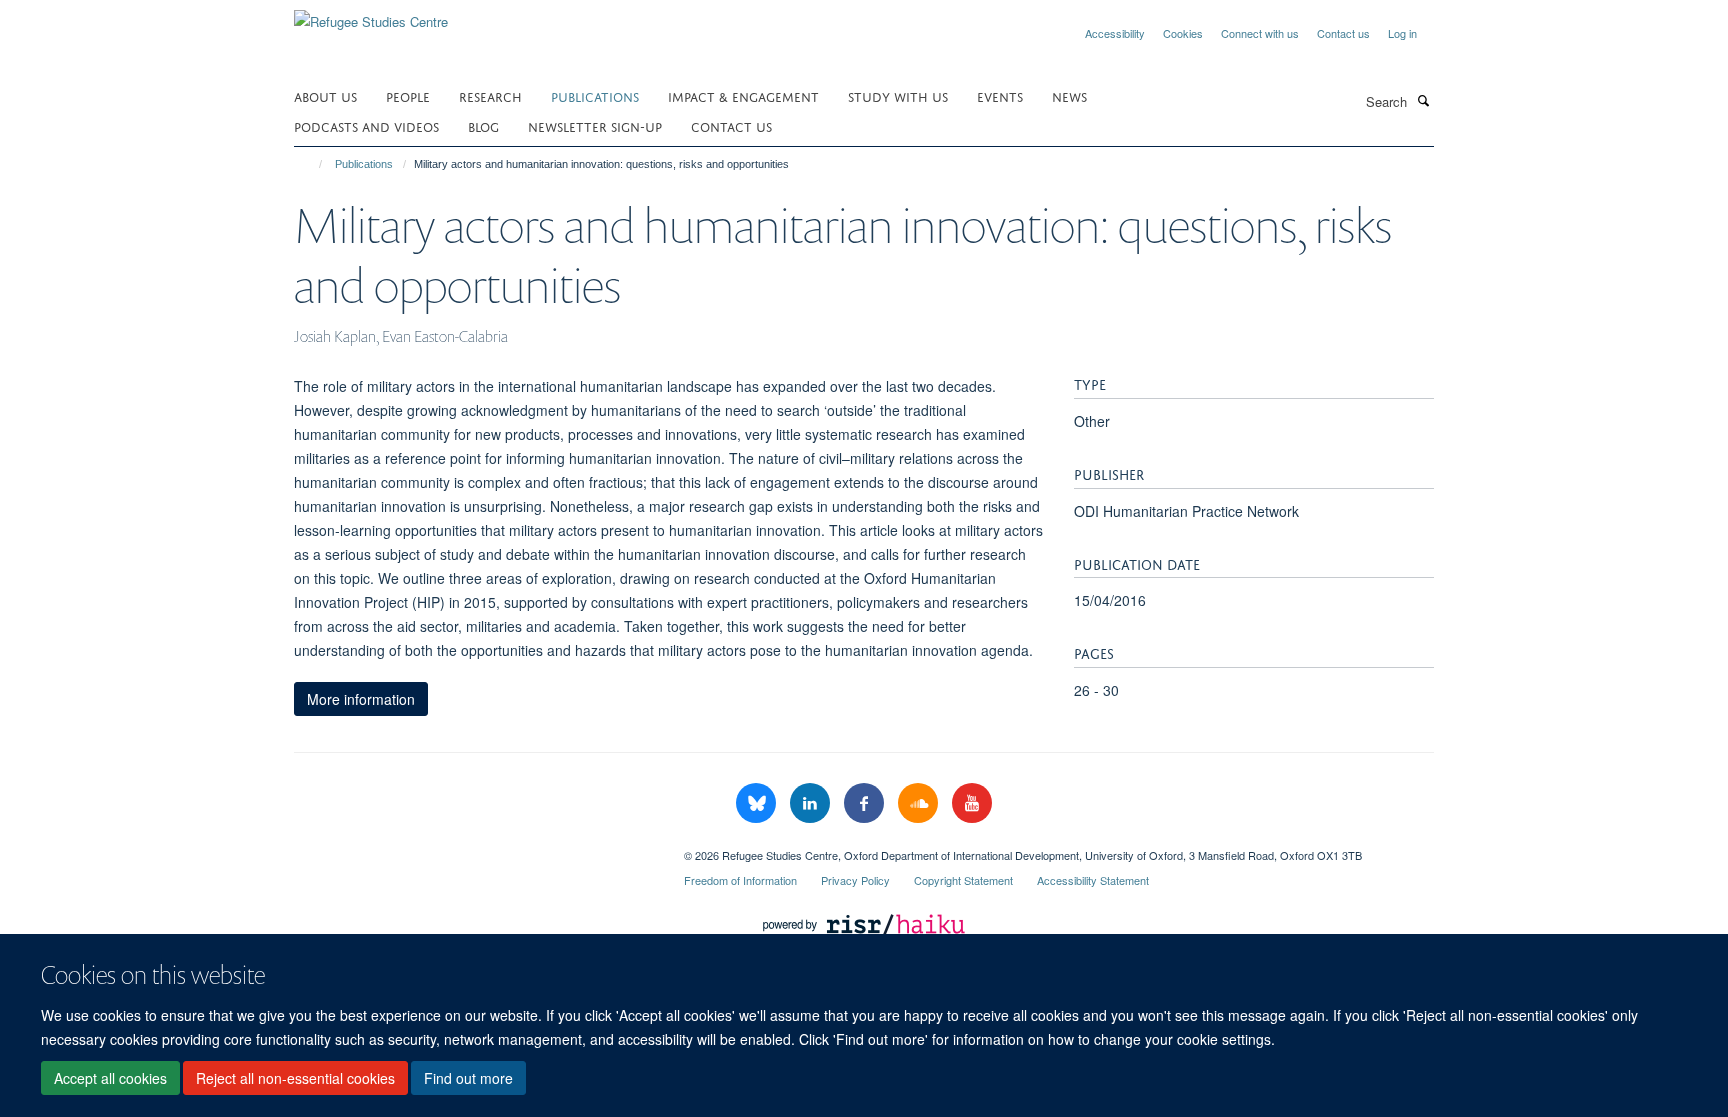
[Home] (311, 164)
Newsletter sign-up (595, 125)
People (408, 95)
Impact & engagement (743, 95)
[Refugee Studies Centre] (371, 14)
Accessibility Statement (1093, 880)
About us (325, 95)
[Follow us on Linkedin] (812, 803)
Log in (1402, 33)
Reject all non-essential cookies (295, 1078)
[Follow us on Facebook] (866, 803)
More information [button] (361, 699)
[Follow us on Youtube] (972, 803)
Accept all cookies (110, 1078)
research (490, 95)
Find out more (468, 1078)
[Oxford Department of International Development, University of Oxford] (474, 848)
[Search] (1423, 100)
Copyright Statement (963, 880)
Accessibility (1115, 33)
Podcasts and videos (366, 125)
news (1069, 95)
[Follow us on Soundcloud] (920, 803)
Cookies (1183, 33)
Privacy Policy (855, 880)
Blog (483, 125)
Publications (595, 95)
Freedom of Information (740, 880)
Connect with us (1260, 33)
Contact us (1343, 33)
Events (1000, 95)
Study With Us (898, 95)
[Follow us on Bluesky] (758, 803)
